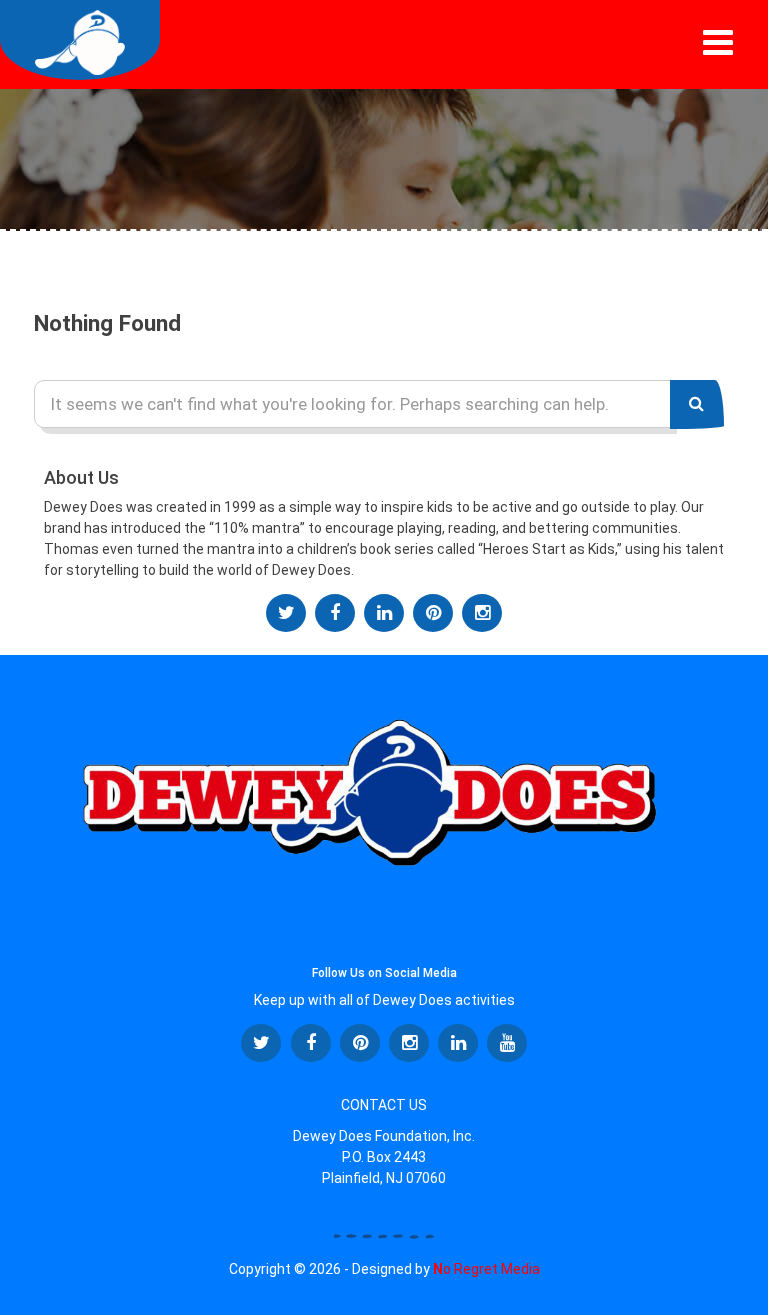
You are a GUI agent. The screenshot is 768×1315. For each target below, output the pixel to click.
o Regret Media (486, 1269)
